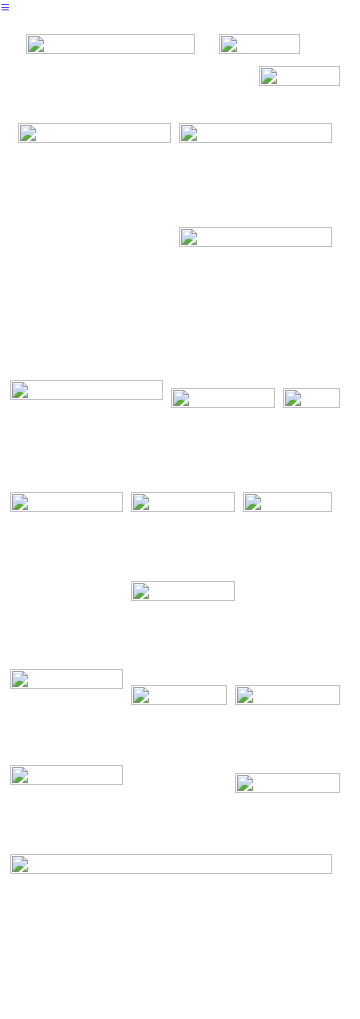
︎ (5, 7)
